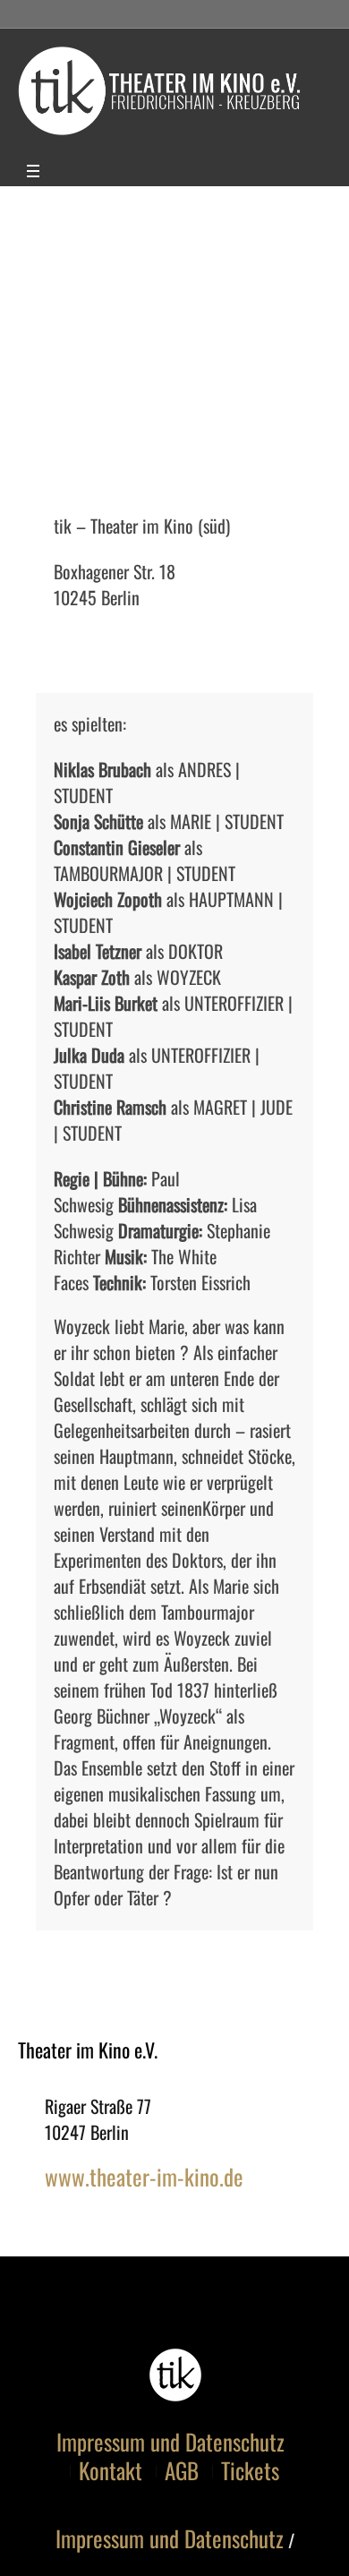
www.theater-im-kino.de (144, 2176)
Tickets (250, 2470)
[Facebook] (62, 173)
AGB (182, 2470)
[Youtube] (95, 173)
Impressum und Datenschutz (170, 2442)
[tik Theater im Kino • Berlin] (174, 91)
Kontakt (111, 2470)
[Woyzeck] (174, 321)
